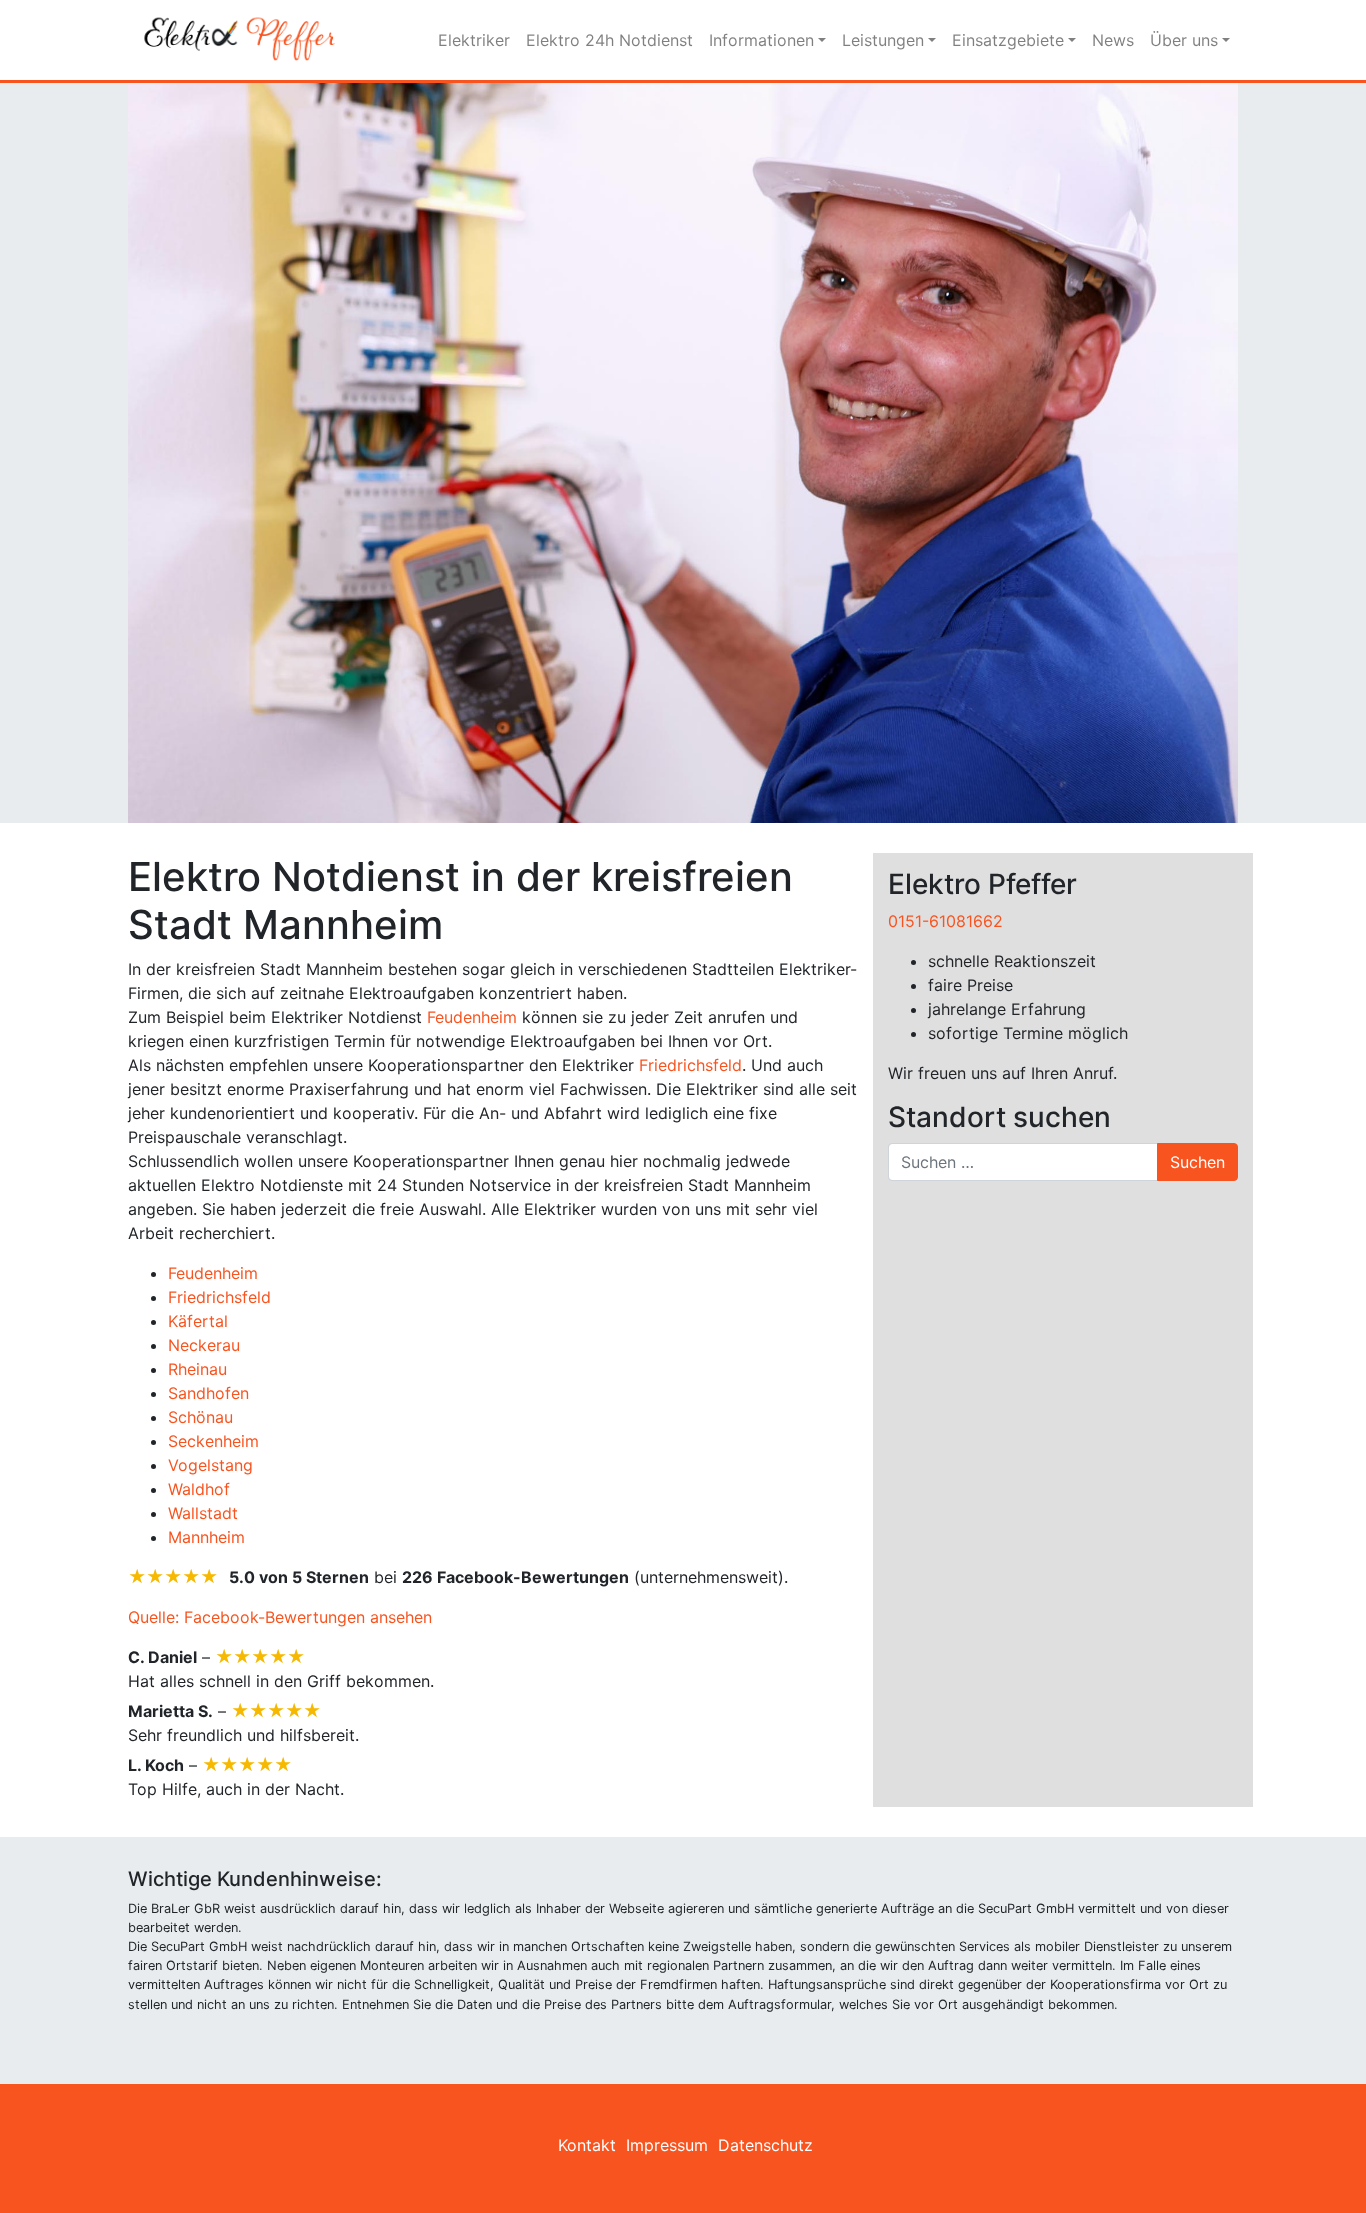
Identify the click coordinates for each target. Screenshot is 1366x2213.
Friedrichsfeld (690, 1065)
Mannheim (206, 1537)
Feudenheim (472, 1017)
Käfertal (198, 1321)
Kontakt (587, 2145)
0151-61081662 (945, 921)
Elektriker (474, 40)
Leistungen (883, 40)
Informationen (761, 40)
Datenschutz (765, 2145)
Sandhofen (208, 1393)
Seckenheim (213, 1441)
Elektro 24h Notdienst (609, 40)
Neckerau (204, 1345)
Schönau (200, 1417)
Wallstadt (203, 1513)
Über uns (1184, 40)
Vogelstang (210, 1465)
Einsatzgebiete (1008, 40)
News (1113, 40)
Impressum (667, 2145)
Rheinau (197, 1369)
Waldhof (199, 1489)
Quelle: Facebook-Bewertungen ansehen (280, 1617)
